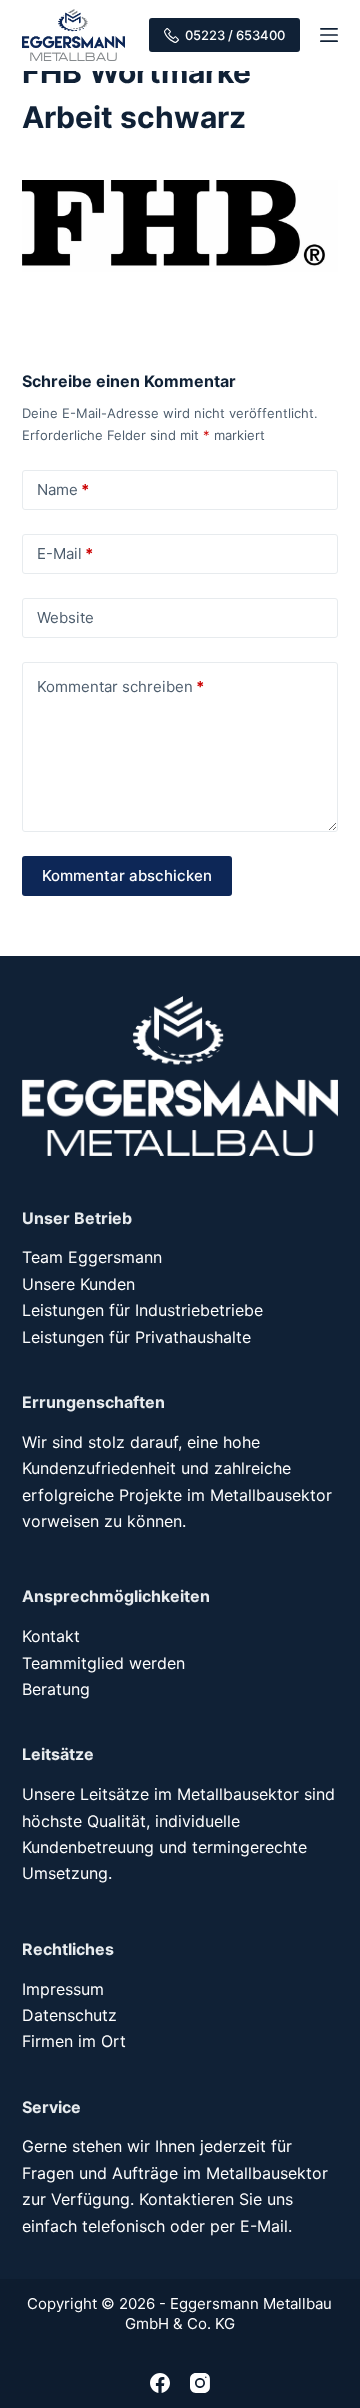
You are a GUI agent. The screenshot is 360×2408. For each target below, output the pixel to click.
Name (63, 489)
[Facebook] (160, 2383)
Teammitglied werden (103, 1663)
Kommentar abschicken (127, 875)
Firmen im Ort (74, 2041)
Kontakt (51, 1636)
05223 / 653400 (235, 35)
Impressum (63, 1989)
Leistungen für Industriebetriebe (142, 1310)
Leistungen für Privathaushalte (136, 1337)
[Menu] (329, 35)
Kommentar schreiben (120, 686)
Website (65, 617)
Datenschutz (69, 2015)
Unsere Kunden (78, 1284)
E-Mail (65, 553)
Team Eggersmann (92, 1257)
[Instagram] (200, 2383)
